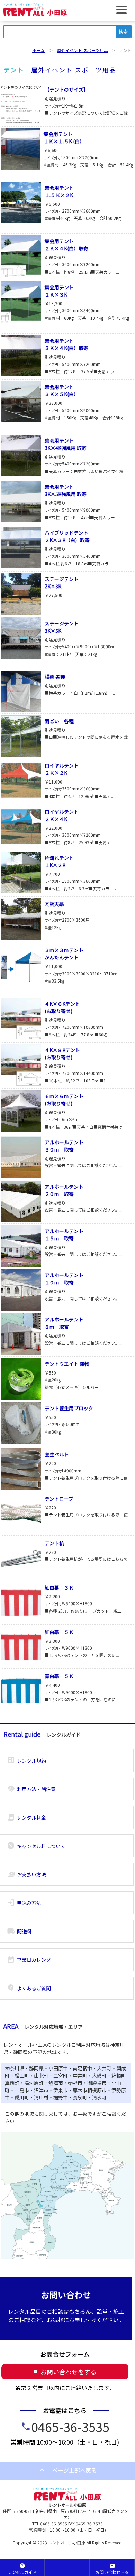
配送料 (19, 1931)
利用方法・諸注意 (31, 1789)
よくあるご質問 (29, 1988)
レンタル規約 (26, 1761)
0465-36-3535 (70, 2427)
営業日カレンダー (31, 1960)
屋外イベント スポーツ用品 (83, 50)
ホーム (38, 50)
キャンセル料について (36, 1846)
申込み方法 (24, 1903)
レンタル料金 (26, 1817)
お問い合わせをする (65, 2372)
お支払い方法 (26, 1874)
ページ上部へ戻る (67, 2471)
